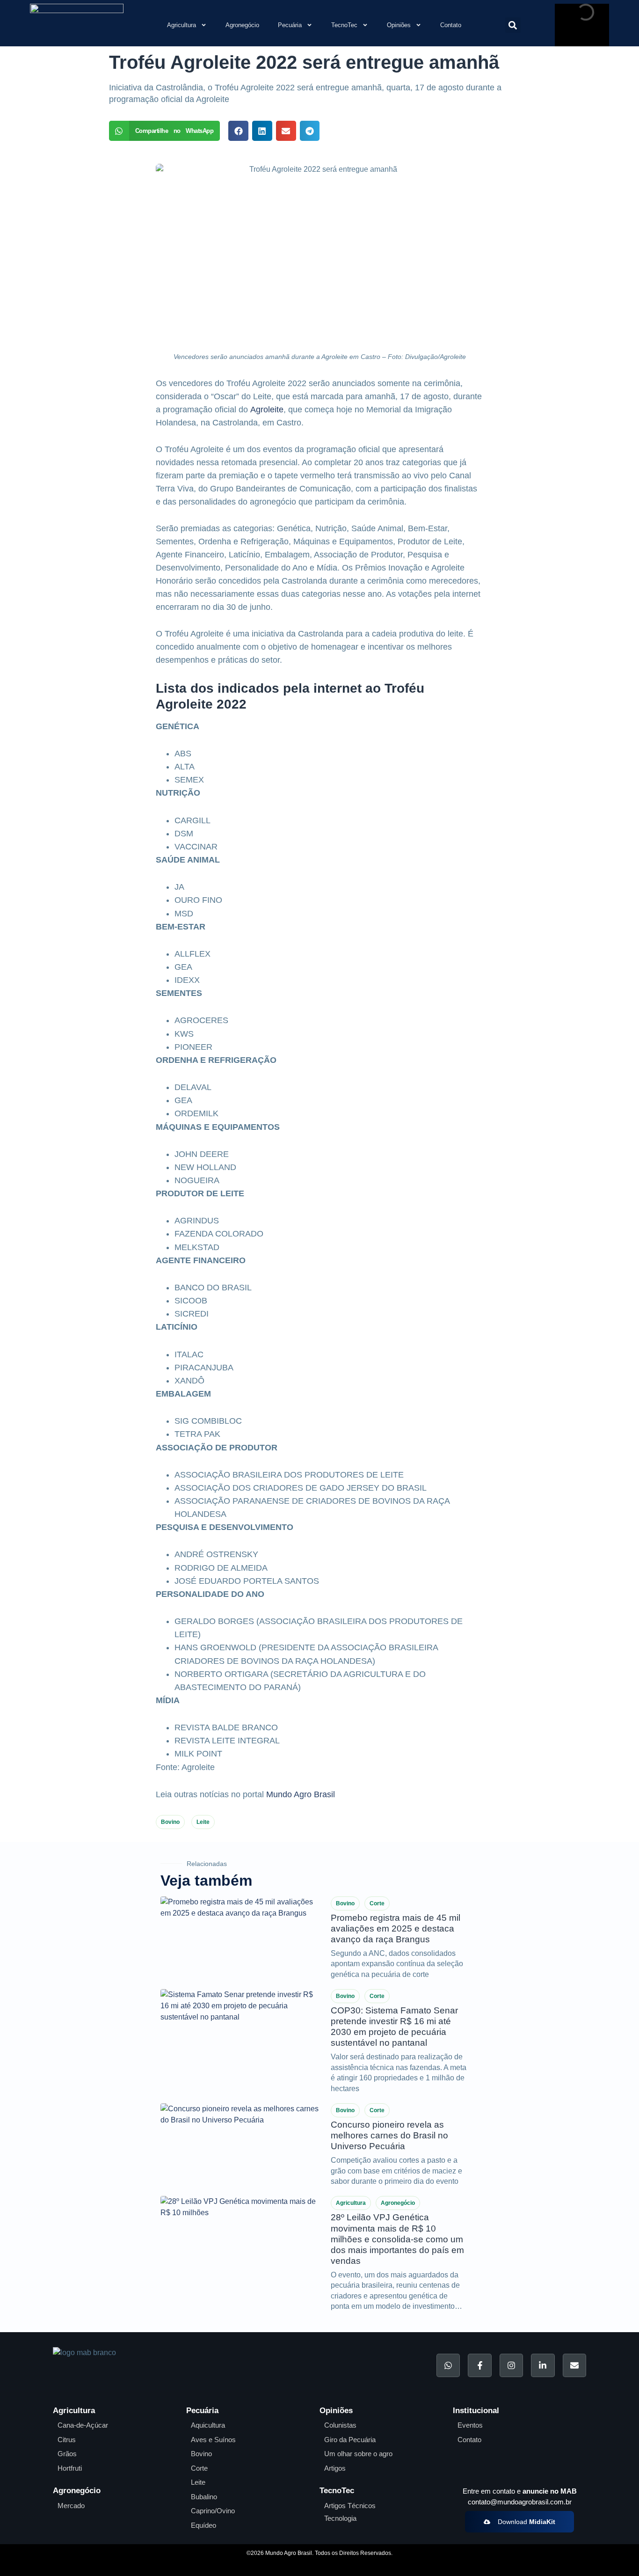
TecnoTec (344, 25)
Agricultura (182, 25)
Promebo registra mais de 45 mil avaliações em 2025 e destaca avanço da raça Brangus (396, 1928)
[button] (513, 25)
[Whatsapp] (448, 2365)
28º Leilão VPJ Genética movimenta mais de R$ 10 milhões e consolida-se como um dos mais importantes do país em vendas (397, 2239)
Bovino (170, 1822)
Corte (377, 1903)
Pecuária (290, 25)
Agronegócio (242, 25)
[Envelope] (574, 2365)
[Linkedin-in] (543, 2365)
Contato (451, 25)
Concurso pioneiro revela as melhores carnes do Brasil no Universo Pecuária (389, 2135)
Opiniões (399, 25)
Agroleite (267, 410)
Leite (203, 1822)
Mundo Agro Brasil (301, 1794)
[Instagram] (511, 2365)
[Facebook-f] (479, 2365)
